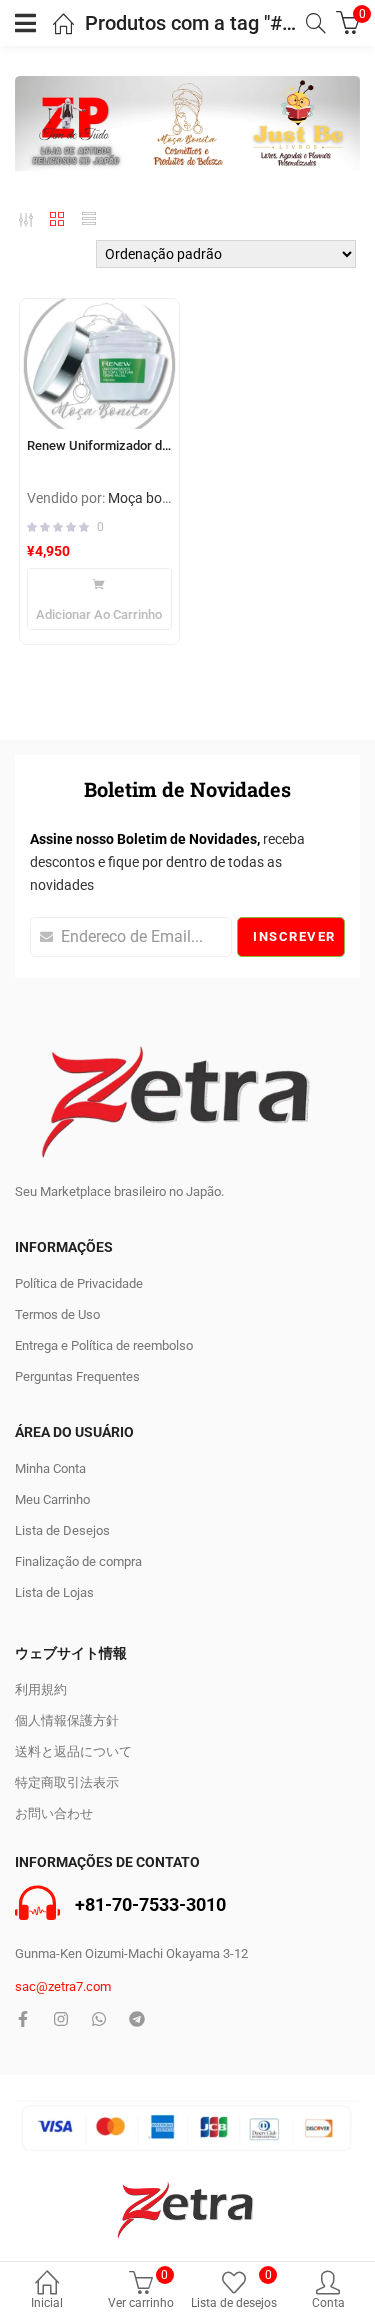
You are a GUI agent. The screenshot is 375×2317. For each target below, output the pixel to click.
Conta (328, 2303)
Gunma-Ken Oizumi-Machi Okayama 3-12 (131, 1953)
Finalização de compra (78, 1561)
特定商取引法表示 (67, 1782)
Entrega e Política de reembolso (104, 1345)
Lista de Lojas (54, 1592)
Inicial (47, 2303)
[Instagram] (61, 2019)
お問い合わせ (54, 1813)
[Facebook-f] (23, 2019)
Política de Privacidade (79, 1283)
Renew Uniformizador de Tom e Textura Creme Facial (99, 445)
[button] (99, 599)
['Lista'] (89, 220)
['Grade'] (57, 220)
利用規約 (41, 1689)
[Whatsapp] (99, 2019)
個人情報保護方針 (67, 1720)
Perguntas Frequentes (77, 1376)
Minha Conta (50, 1468)
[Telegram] (137, 2019)
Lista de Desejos (62, 1530)
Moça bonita (147, 498)
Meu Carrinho (52, 1499)
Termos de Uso (57, 1314)
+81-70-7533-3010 (150, 1905)
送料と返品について (73, 1751)
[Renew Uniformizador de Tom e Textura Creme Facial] (99, 363)
